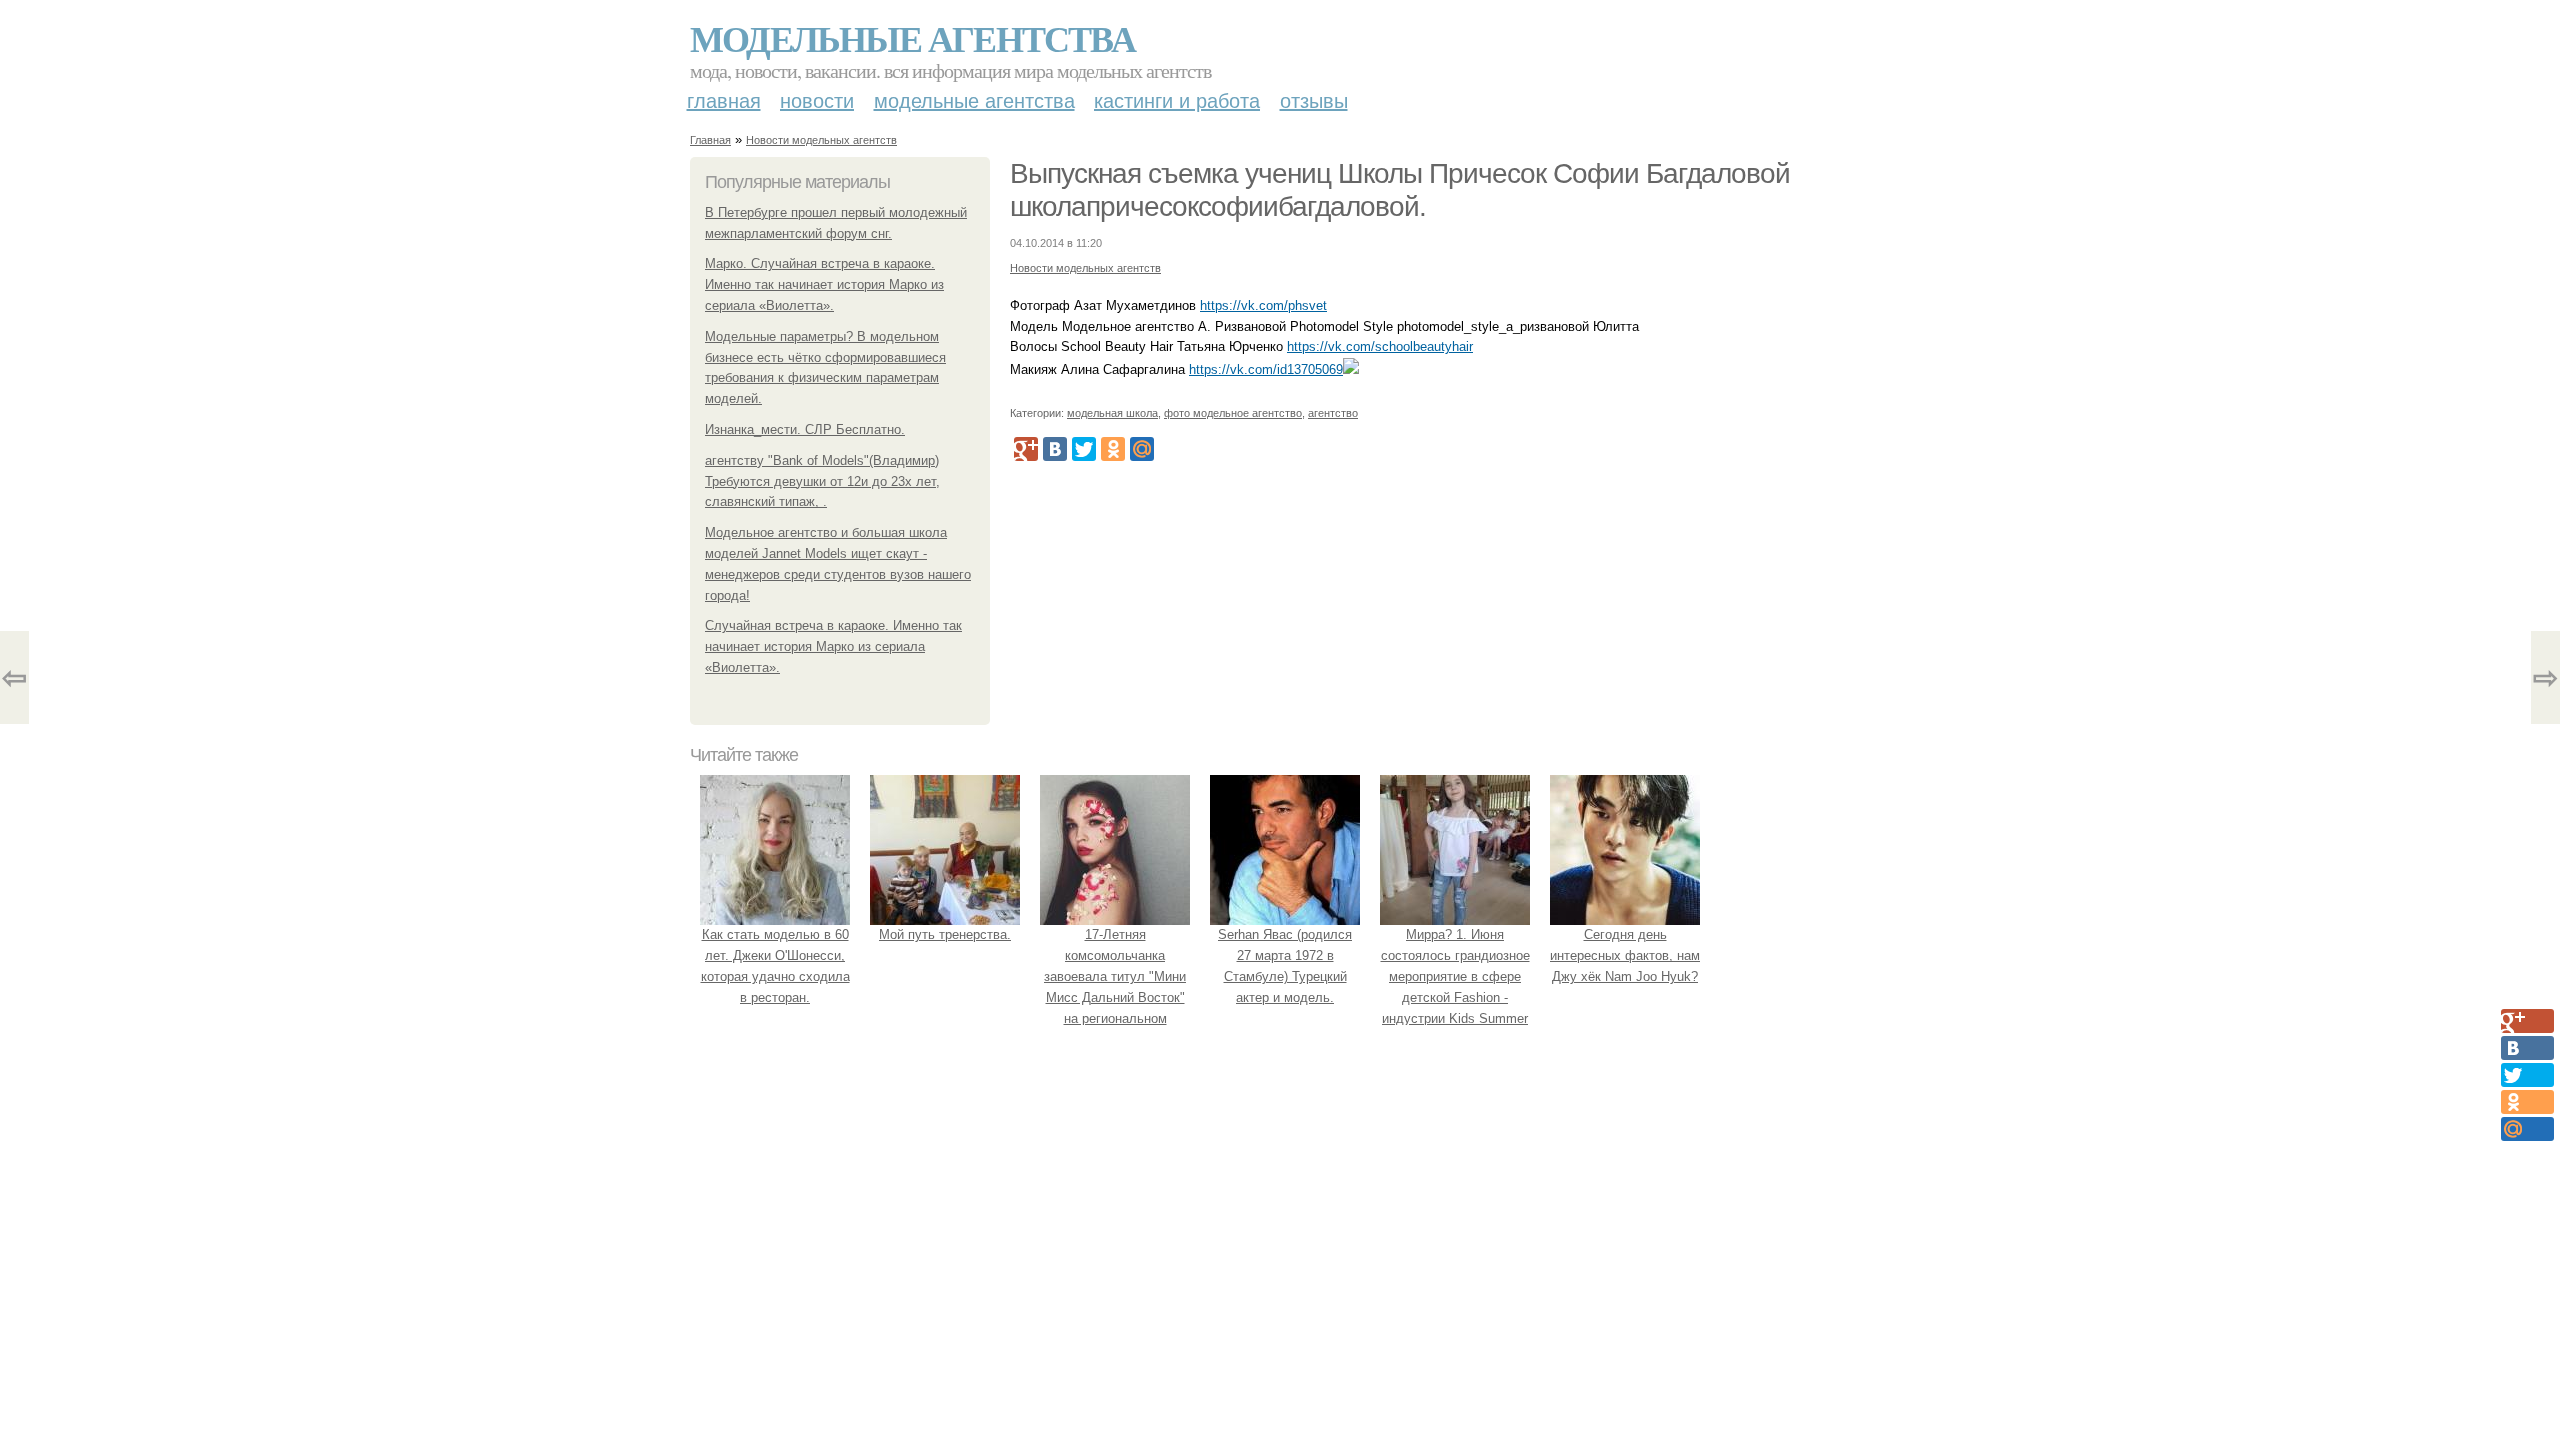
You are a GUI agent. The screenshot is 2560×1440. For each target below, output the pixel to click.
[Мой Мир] (1142, 449)
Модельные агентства (912, 38)
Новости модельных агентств (821, 140)
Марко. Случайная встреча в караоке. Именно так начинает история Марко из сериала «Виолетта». (824, 284)
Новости (817, 101)
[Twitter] (1084, 449)
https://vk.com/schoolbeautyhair (1380, 346)
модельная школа (1112, 413)
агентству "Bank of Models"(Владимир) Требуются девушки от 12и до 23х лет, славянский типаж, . (822, 481)
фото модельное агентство (1233, 413)
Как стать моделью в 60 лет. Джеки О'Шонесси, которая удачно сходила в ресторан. (775, 965)
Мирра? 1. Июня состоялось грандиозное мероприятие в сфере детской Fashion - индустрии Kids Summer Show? (1455, 986)
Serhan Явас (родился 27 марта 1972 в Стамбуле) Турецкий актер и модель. (1285, 965)
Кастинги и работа (1177, 101)
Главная (724, 101)
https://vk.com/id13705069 (1266, 369)
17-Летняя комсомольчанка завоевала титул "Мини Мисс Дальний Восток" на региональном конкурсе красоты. (1115, 986)
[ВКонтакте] (1055, 449)
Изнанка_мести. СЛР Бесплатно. (805, 429)
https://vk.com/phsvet (1263, 305)
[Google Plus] (1026, 449)
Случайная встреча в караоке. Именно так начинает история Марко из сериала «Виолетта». (833, 646)
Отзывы (1314, 101)
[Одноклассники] (1113, 449)
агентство (1333, 413)
